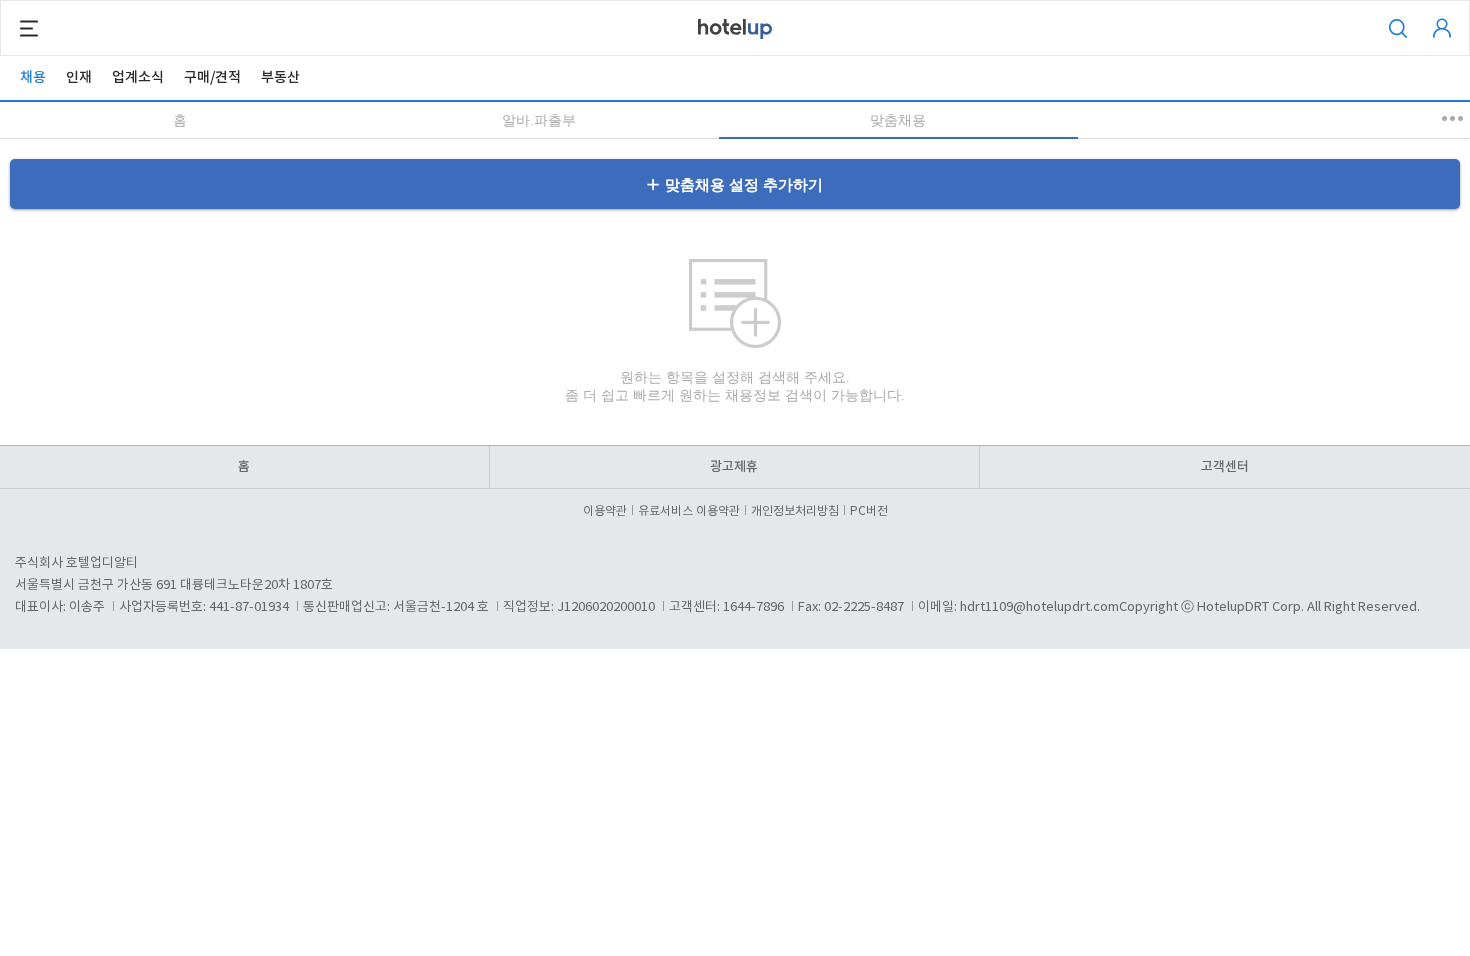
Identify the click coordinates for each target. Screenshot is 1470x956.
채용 (33, 77)
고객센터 (1225, 467)
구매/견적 (212, 77)
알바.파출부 (539, 120)
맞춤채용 (898, 120)
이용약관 (605, 511)
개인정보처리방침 (795, 511)
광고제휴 (734, 467)
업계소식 (138, 77)
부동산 (280, 77)
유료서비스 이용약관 (689, 511)
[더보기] (1453, 118)
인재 (79, 77)
